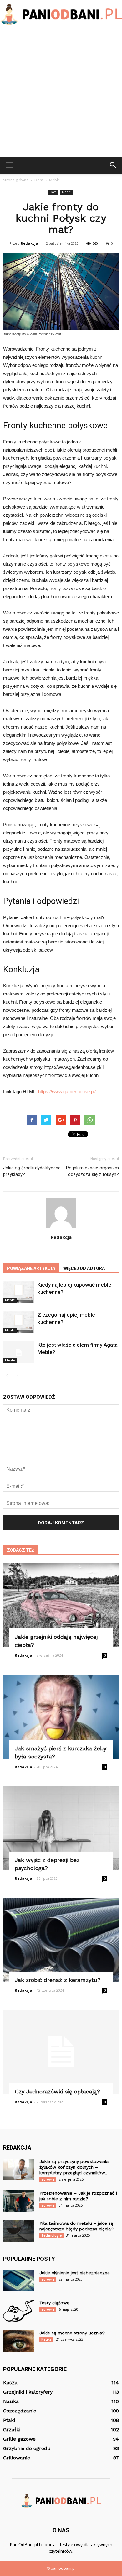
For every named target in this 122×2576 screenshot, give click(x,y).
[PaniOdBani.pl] (61, 15)
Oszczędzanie (20, 2411)
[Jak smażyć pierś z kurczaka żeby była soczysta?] (61, 1717)
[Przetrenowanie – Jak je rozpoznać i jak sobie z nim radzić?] (19, 2201)
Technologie (51, 2235)
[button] (113, 165)
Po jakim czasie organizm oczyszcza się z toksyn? (92, 1171)
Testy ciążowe (54, 2303)
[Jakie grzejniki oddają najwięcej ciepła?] (61, 1605)
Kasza (10, 2383)
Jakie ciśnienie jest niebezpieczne (75, 2273)
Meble (66, 192)
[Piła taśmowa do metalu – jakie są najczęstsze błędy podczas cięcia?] (19, 2231)
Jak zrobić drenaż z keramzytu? (58, 1980)
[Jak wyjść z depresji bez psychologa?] (61, 1828)
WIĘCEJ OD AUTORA (84, 1268)
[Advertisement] (61, 92)
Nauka (46, 2339)
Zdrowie (48, 2179)
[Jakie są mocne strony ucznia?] (19, 2341)
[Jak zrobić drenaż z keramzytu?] (61, 1940)
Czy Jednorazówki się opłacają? (57, 2091)
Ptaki (9, 2420)
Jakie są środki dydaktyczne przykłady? (32, 1171)
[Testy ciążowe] (19, 2311)
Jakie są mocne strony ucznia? (72, 2333)
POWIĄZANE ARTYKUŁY (31, 1268)
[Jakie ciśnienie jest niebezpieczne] (19, 2281)
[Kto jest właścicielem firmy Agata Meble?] (19, 1352)
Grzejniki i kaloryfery (28, 2392)
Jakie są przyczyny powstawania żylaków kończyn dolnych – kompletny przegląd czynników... (74, 2167)
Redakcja (29, 243)
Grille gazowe (19, 2439)
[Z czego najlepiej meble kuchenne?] (19, 1322)
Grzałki (12, 2430)
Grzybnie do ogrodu (27, 2448)
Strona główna (16, 180)
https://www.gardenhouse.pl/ (67, 1092)
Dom (53, 192)
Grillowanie (17, 2458)
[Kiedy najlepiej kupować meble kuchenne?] (19, 1292)
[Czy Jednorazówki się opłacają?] (61, 2052)
